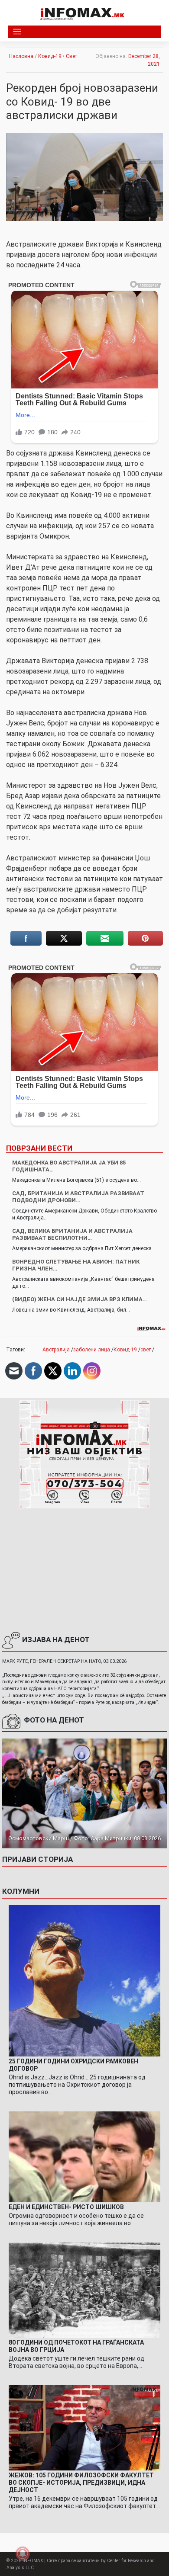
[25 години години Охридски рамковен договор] (84, 1981)
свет (146, 1350)
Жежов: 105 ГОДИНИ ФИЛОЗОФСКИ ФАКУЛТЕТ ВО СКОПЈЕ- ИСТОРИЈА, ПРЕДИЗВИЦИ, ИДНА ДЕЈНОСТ (81, 2483)
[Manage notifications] (23, 2554)
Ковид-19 (50, 56)
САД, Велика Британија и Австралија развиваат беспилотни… (72, 1234)
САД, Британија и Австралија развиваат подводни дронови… (78, 1197)
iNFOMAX (33, 2561)
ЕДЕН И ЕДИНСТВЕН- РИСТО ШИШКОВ (66, 2207)
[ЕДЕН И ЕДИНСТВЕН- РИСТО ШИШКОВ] (84, 2156)
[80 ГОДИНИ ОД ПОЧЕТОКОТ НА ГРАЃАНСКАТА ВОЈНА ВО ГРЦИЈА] (84, 2290)
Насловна (21, 56)
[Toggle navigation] (17, 32)
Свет (71, 56)
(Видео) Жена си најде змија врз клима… (80, 1299)
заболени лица (92, 1350)
